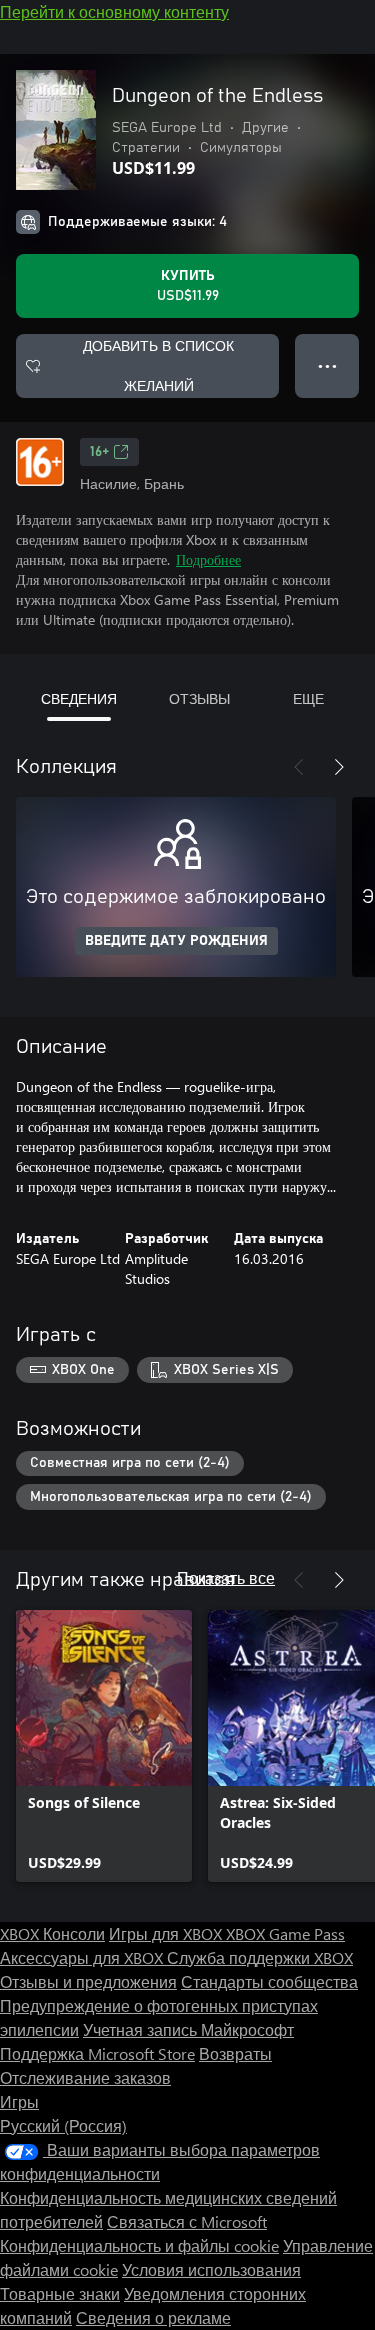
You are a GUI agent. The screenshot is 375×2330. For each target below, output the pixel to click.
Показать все (226, 1577)
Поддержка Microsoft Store (97, 2053)
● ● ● (327, 365)
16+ (99, 452)
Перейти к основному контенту (114, 11)
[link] (104, 1746)
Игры (19, 2101)
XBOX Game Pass (285, 1933)
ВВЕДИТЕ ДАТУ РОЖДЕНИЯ (176, 941)
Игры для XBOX (167, 1933)
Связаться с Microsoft (187, 2221)
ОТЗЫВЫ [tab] (199, 698)
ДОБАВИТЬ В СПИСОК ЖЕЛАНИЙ (158, 365)
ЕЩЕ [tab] (308, 698)
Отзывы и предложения (88, 1981)
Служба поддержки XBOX (260, 1957)
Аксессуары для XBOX (83, 1957)
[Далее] (339, 767)
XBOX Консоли (52, 1933)
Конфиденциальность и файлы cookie (139, 2245)
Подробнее (208, 559)
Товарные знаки (60, 2293)
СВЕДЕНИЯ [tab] (79, 698)
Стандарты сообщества (269, 1981)
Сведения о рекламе (153, 2317)
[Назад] (299, 767)
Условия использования (211, 2269)
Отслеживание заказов (85, 2077)
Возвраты (235, 2053)
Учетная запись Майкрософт (188, 2029)
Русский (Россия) (63, 2125)
